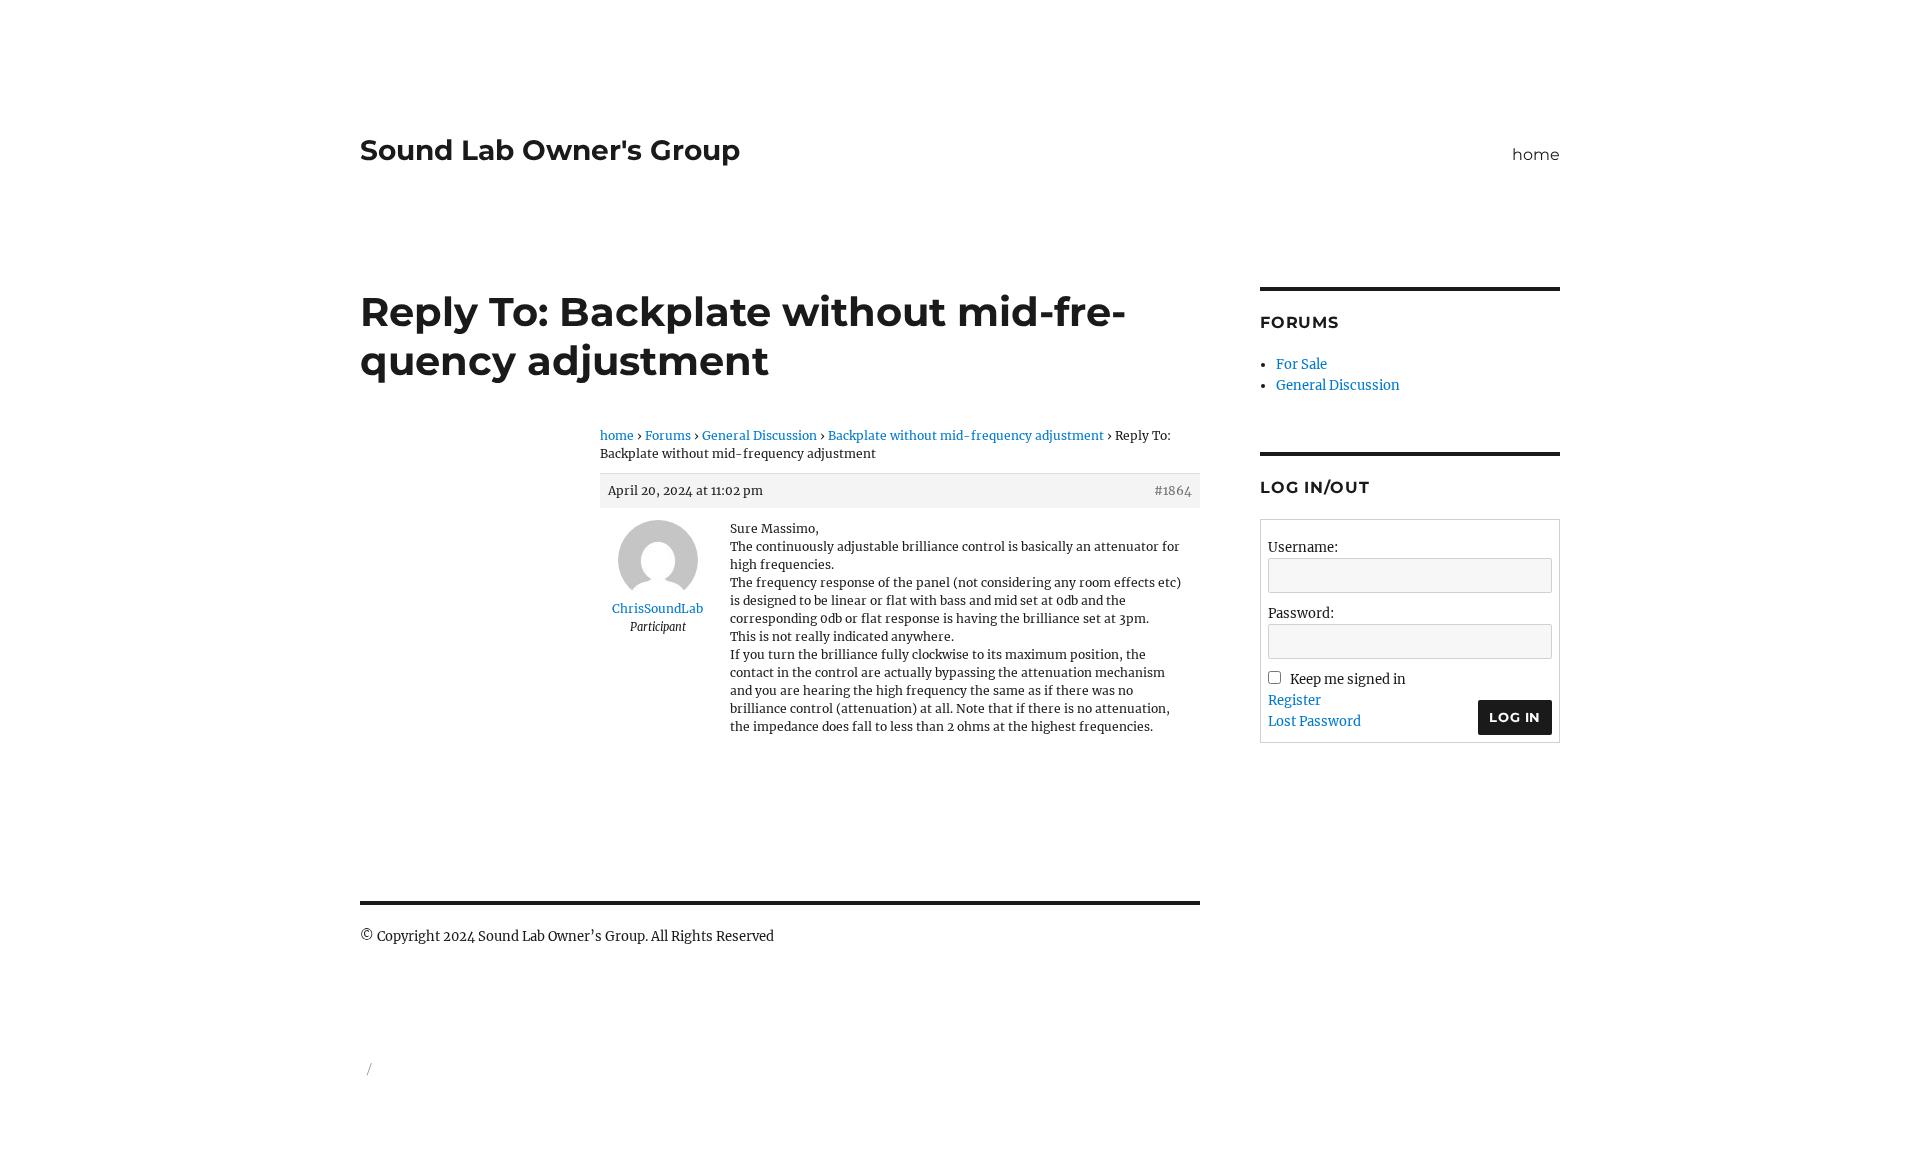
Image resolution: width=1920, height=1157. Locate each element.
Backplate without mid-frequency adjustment (966, 435)
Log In (1515, 717)
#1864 (1173, 490)
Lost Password (1314, 721)
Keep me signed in (1348, 679)
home (1536, 154)
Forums (668, 435)
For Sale (1301, 364)
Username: (1303, 547)
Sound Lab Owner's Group (550, 150)
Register (1294, 700)
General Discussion (759, 435)
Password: (1301, 613)
